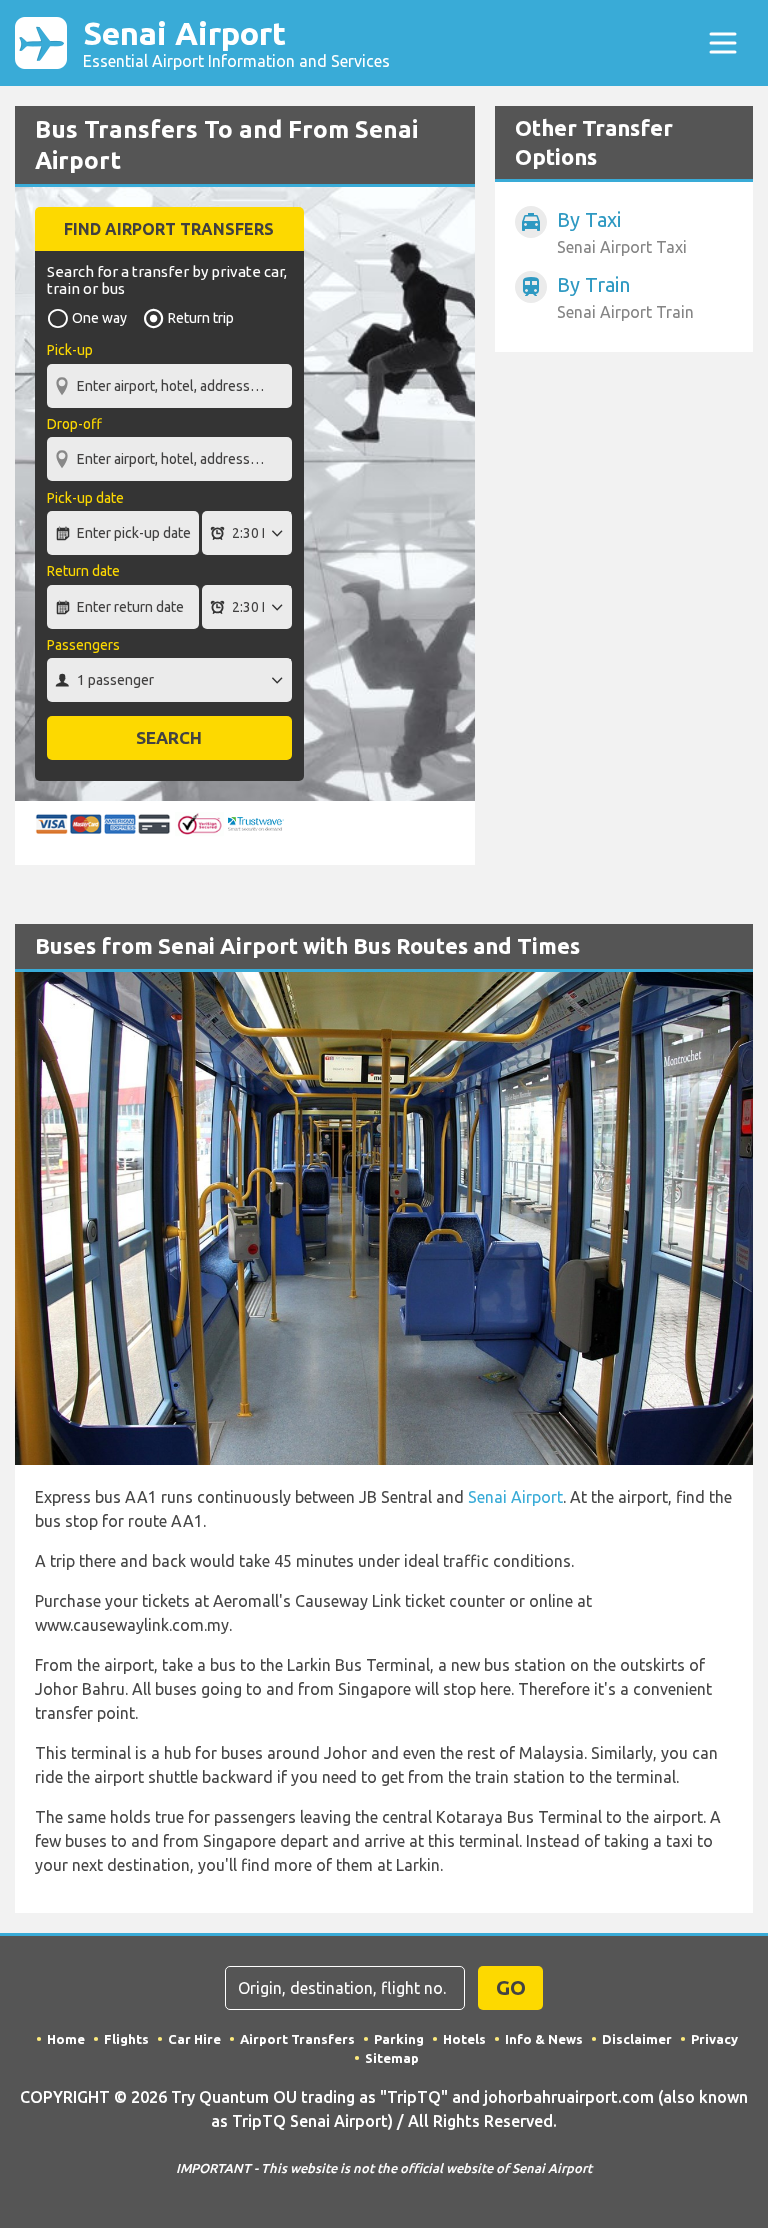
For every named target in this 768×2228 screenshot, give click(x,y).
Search (169, 737)
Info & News (544, 2039)
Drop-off (74, 424)
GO (511, 1987)
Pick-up (70, 350)
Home (66, 2039)
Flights (126, 2039)
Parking (399, 2039)
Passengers (83, 645)
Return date (83, 571)
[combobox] (169, 376)
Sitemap (392, 2058)
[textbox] (169, 386)
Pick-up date (85, 498)
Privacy (714, 2039)
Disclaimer (637, 2039)
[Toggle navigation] (723, 43)
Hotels (464, 2039)
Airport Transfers (297, 2039)
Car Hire (194, 2039)
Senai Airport (236, 42)
